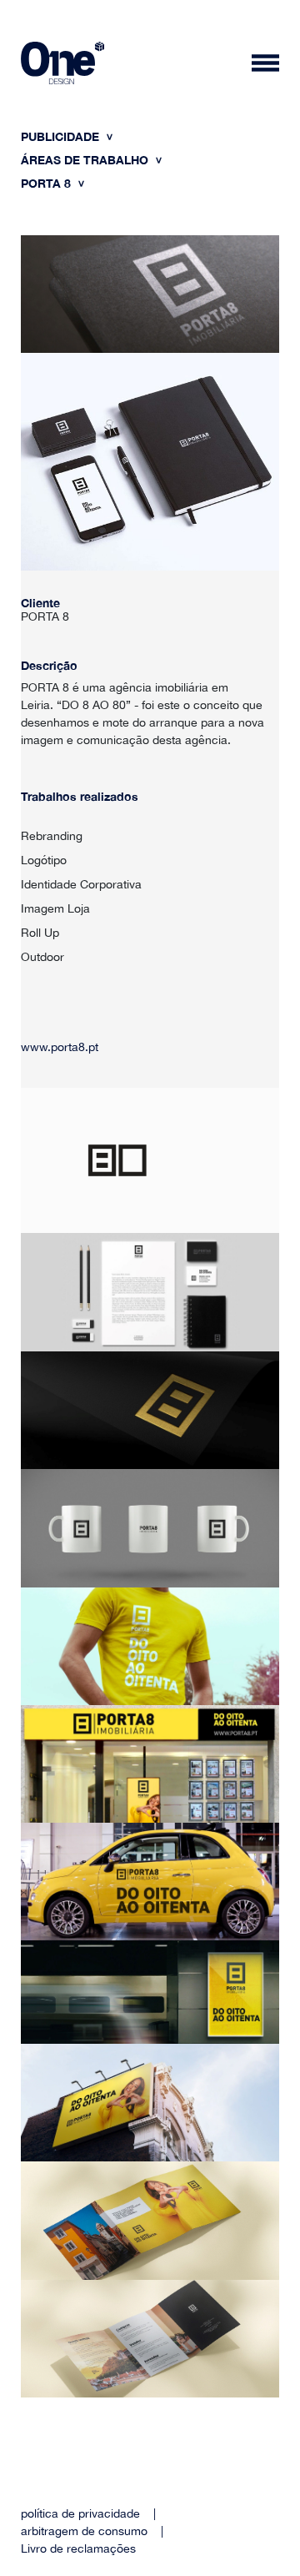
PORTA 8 (47, 183)
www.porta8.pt (60, 1047)
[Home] (62, 65)
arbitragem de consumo (84, 2531)
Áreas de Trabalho (86, 160)
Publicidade (62, 136)
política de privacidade (80, 2513)
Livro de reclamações (78, 2548)
